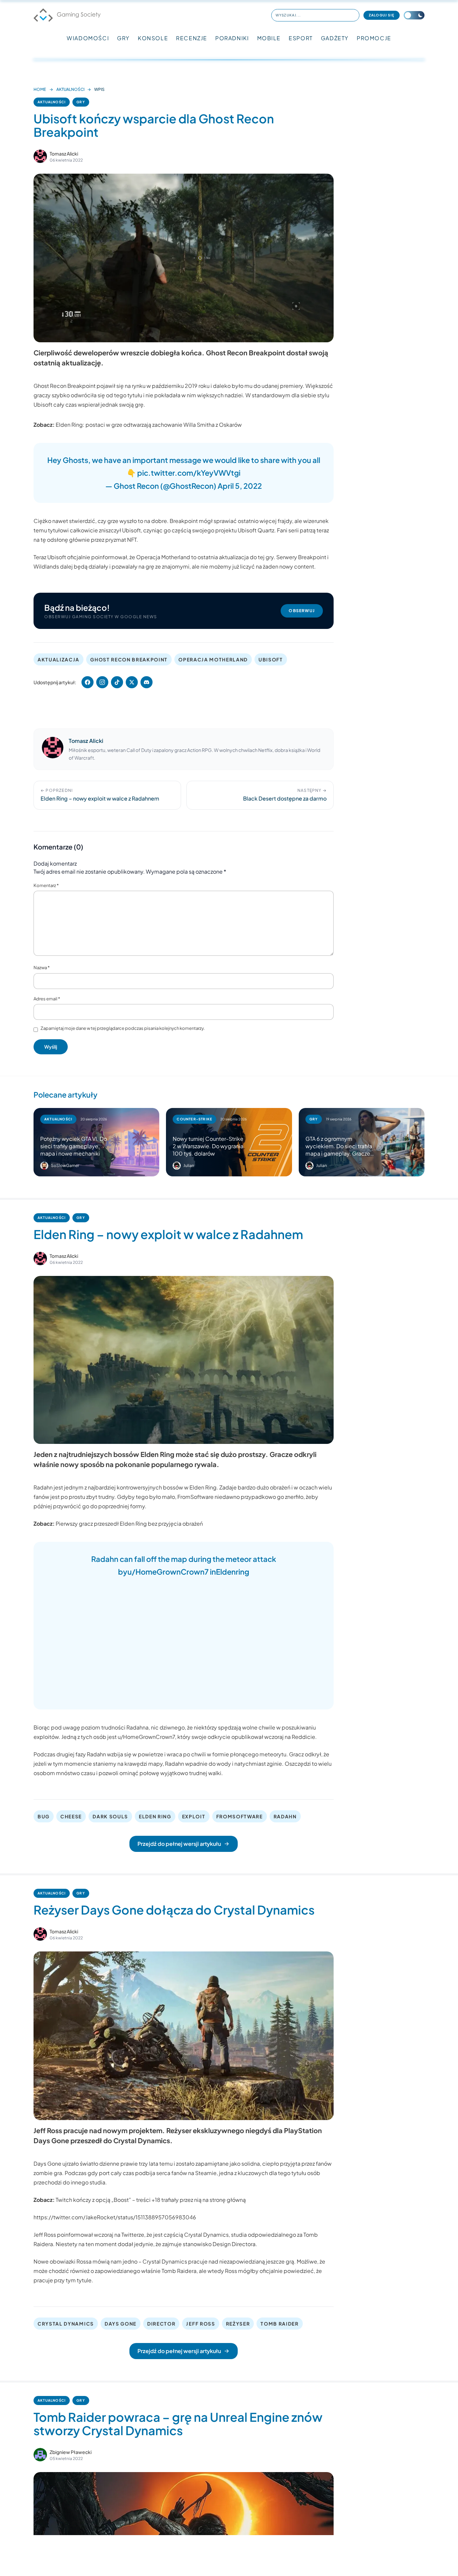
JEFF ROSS (201, 2324)
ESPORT (301, 38)
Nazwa (42, 968)
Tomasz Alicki (64, 154)
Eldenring (233, 1572)
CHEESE (71, 1816)
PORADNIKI (232, 38)
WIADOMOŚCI (88, 38)
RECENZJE (192, 38)
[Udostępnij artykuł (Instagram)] (102, 682)
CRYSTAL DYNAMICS (66, 2324)
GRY (123, 38)
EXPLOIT (194, 1816)
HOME (40, 89)
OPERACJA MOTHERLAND (213, 659)
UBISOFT (271, 659)
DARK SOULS (110, 1816)
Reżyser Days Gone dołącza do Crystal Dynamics (174, 1910)
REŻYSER (238, 2324)
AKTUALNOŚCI (70, 89)
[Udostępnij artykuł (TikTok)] (117, 682)
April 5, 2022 (240, 486)
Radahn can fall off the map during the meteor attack (184, 1559)
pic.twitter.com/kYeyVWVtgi (189, 473)
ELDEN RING (155, 1816)
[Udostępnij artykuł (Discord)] (147, 682)
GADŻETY (335, 38)
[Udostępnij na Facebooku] (88, 682)
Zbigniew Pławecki (71, 2452)
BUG (44, 1816)
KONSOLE (153, 38)
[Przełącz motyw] (414, 15)
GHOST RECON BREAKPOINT (129, 659)
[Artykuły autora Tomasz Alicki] (53, 749)
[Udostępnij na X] (132, 682)
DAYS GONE (121, 2324)
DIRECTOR (161, 2324)
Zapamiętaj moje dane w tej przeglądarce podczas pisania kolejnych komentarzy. (123, 1028)
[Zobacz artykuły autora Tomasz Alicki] (40, 156)
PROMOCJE (374, 38)
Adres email (47, 999)
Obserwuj (302, 611)
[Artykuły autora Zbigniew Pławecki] (40, 2455)
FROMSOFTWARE (240, 1816)
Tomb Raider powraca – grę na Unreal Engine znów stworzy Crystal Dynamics (178, 2424)
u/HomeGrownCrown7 (168, 1572)
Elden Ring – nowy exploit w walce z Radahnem (168, 1234)
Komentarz (46, 885)
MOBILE (269, 38)
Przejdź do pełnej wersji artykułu (179, 1844)
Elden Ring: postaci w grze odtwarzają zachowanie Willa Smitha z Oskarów (149, 425)
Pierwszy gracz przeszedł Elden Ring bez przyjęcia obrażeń (129, 1524)
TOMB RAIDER (279, 2324)
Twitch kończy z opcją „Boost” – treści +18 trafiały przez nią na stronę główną (151, 2200)
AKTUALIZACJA (59, 659)
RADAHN (285, 1816)
